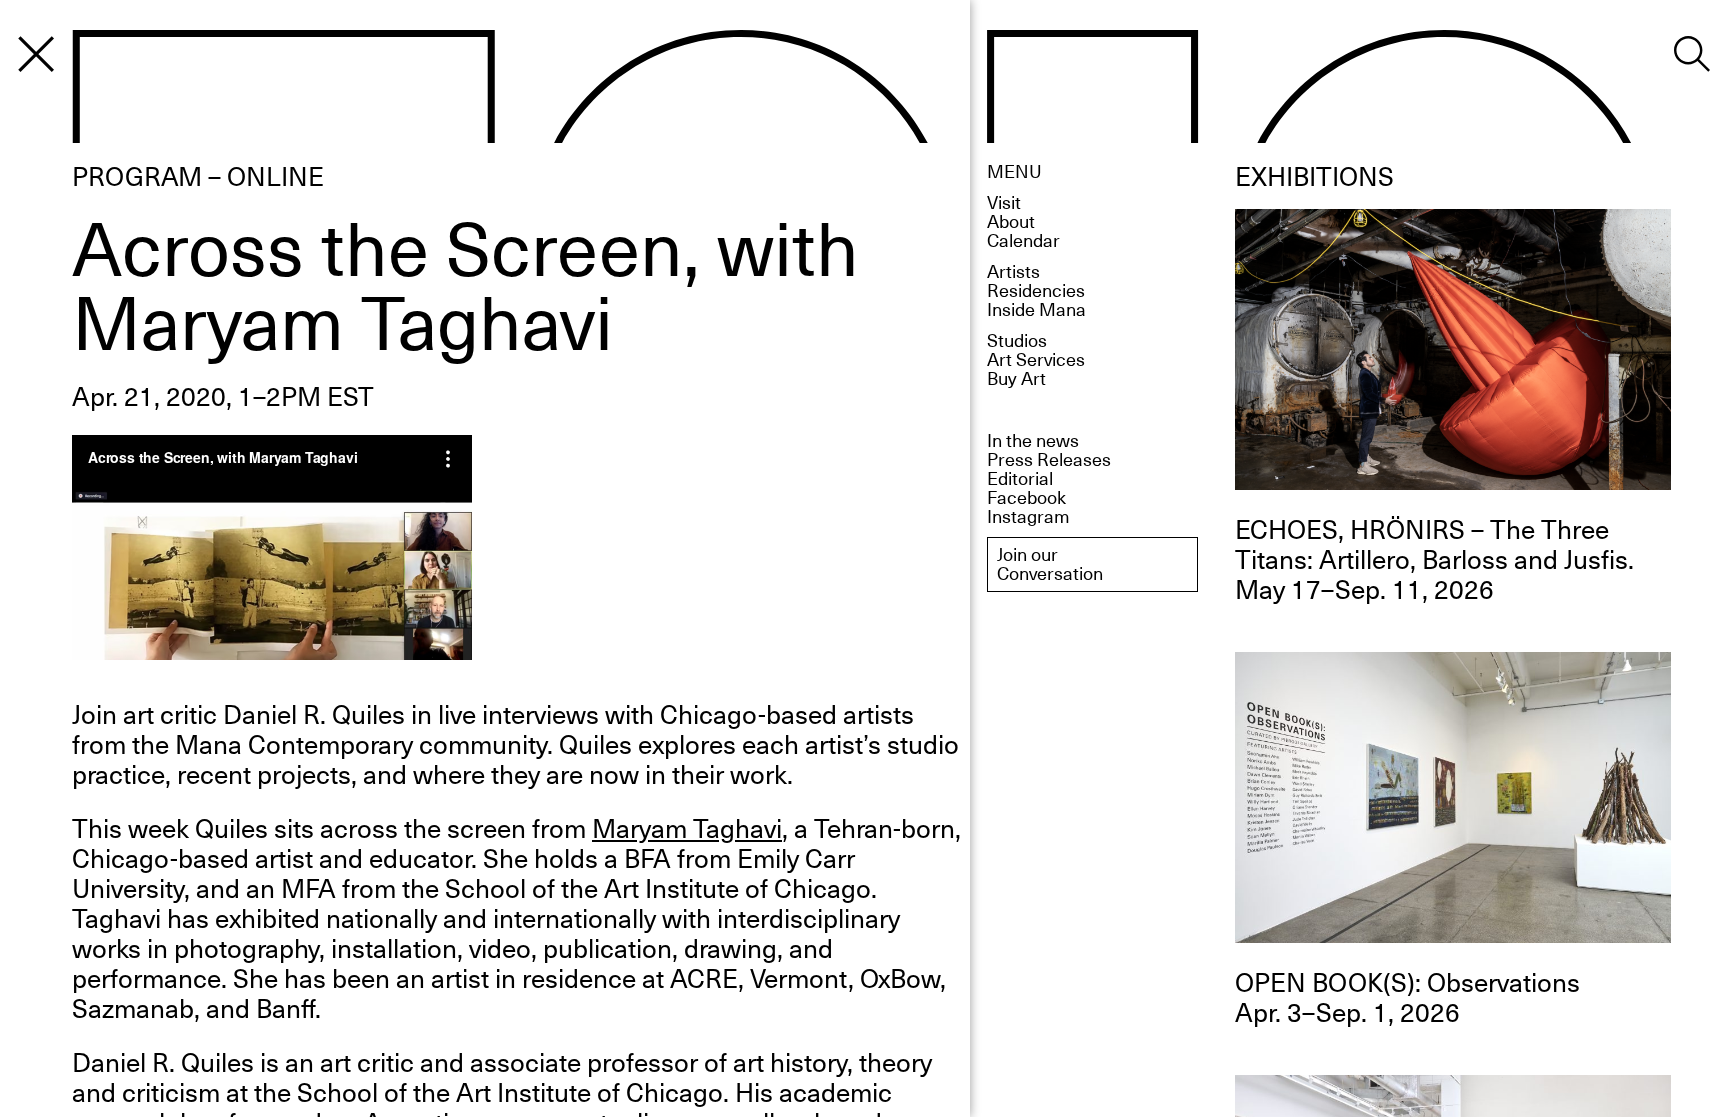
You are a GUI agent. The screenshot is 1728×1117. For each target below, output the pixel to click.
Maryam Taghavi (687, 827)
